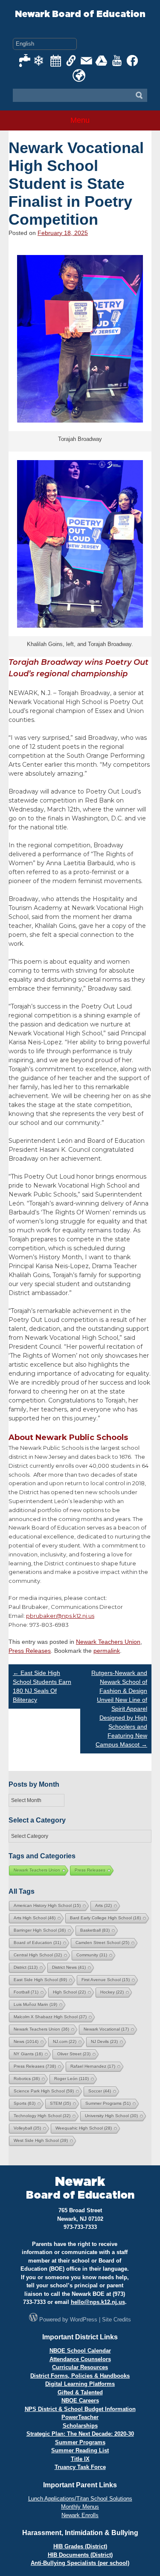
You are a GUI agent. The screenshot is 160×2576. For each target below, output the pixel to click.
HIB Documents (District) (80, 2555)
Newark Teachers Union (108, 1642)
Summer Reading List (80, 2450)
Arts (103, 1905)
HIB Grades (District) (80, 2546)
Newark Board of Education (80, 14)
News (26, 2041)
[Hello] (79, 75)
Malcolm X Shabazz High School (50, 2017)
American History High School (47, 1905)
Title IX (80, 2459)
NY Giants (28, 2054)
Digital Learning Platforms (80, 2384)
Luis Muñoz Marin (35, 2004)
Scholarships (80, 2426)
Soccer (100, 2091)
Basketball (95, 1930)
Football (26, 1992)
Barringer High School (40, 1930)
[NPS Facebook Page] (133, 61)
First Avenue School (106, 1980)
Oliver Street (74, 2054)
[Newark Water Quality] (25, 61)
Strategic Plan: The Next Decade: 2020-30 (80, 2434)
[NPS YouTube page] (117, 61)
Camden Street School (102, 1943)
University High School (111, 2116)
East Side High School (40, 1980)
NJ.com (65, 2041)
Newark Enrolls (80, 2515)
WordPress (84, 2320)
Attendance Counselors (80, 2359)
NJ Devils (104, 2041)
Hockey (112, 1992)
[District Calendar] (56, 61)
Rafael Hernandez (93, 2066)
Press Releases (30, 1651)
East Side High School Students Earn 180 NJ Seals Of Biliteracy (42, 1686)
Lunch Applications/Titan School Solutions (80, 2499)
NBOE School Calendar (80, 2351)
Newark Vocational (106, 2029)
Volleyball (27, 2128)
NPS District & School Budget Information (80, 2409)
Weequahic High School (84, 2128)
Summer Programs (108, 2103)
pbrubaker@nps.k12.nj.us (60, 1616)
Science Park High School (44, 2091)
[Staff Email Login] (87, 61)
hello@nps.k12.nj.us (98, 2302)
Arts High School (35, 1918)
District (26, 1967)
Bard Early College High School (105, 1918)
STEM (60, 2103)
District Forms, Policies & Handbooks (80, 2376)
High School (69, 1992)
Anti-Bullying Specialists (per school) (80, 2563)
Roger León (71, 2079)
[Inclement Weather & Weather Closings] (41, 61)
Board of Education (37, 1943)
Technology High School (42, 2116)
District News (69, 1967)
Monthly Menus (80, 2507)
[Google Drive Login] (102, 61)
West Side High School (41, 2140)
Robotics (27, 2079)
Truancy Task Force (80, 2467)
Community (92, 1955)
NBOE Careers (80, 2401)
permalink (107, 1651)
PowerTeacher (80, 2417)
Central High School (38, 1955)
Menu (80, 120)
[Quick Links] (71, 61)
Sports (25, 2103)
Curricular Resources (80, 2367)
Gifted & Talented (80, 2392)
